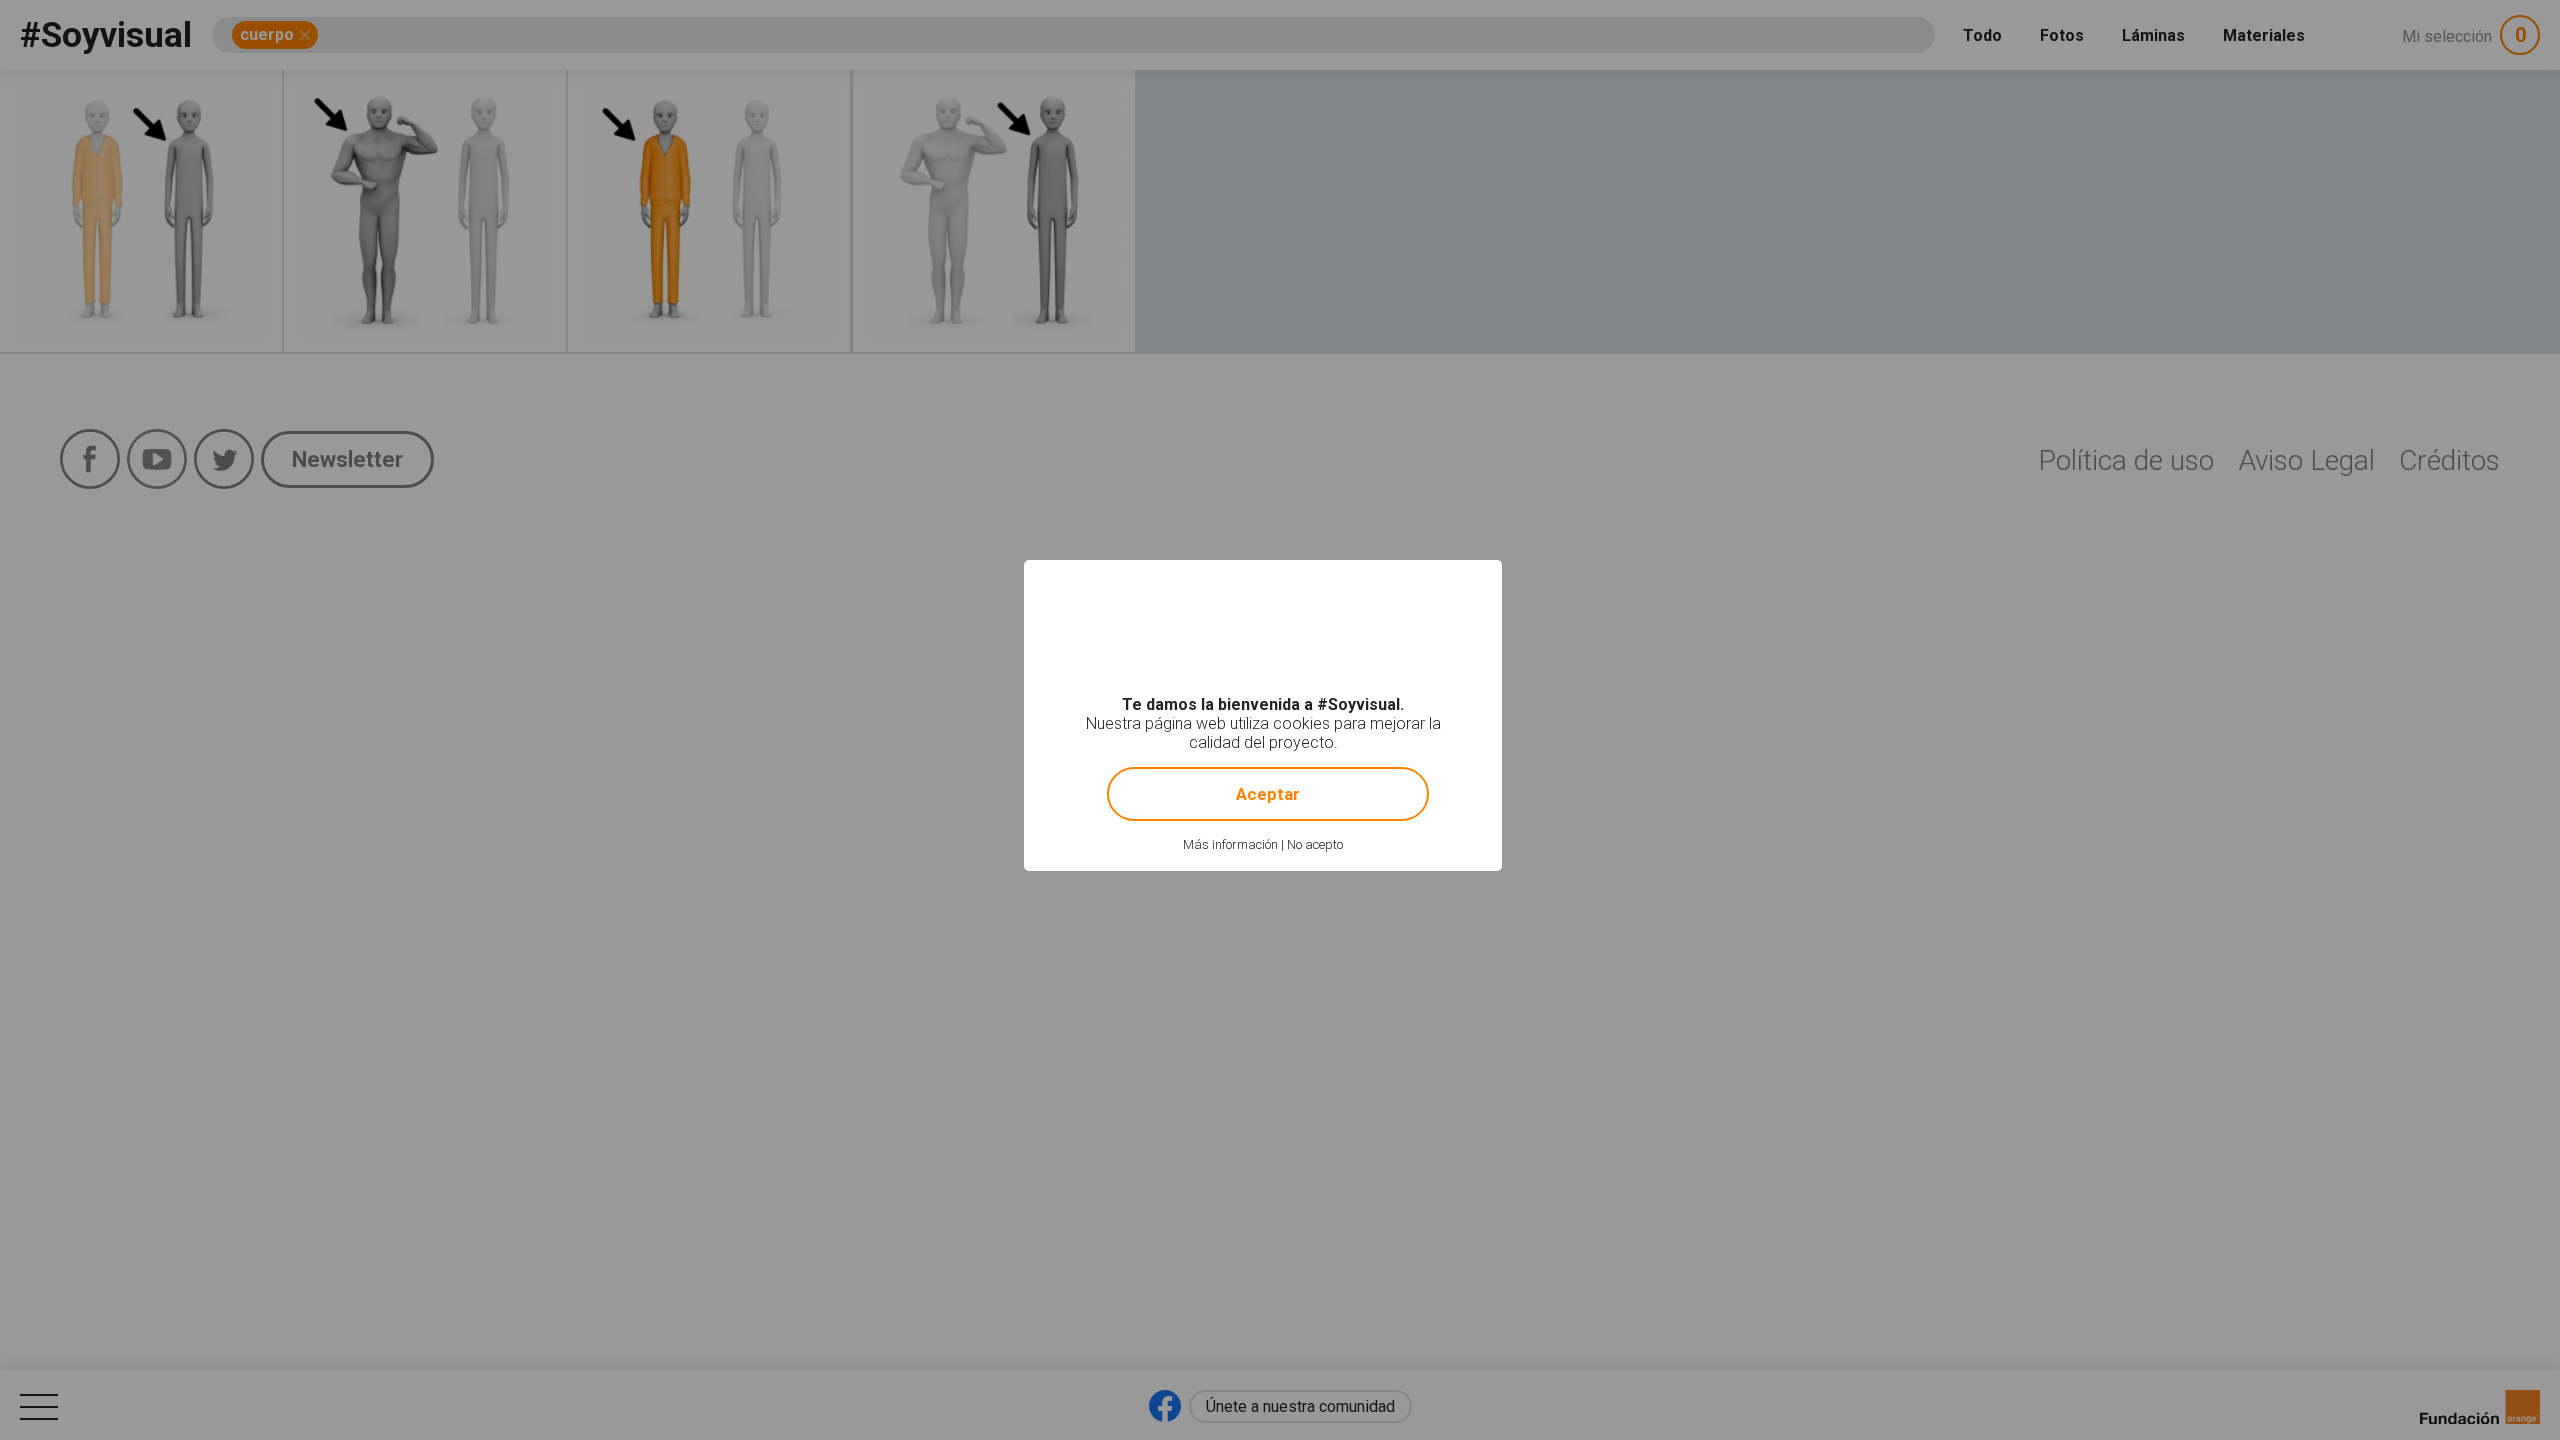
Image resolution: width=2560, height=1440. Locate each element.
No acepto (1315, 844)
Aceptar (1268, 794)
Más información (1230, 844)
